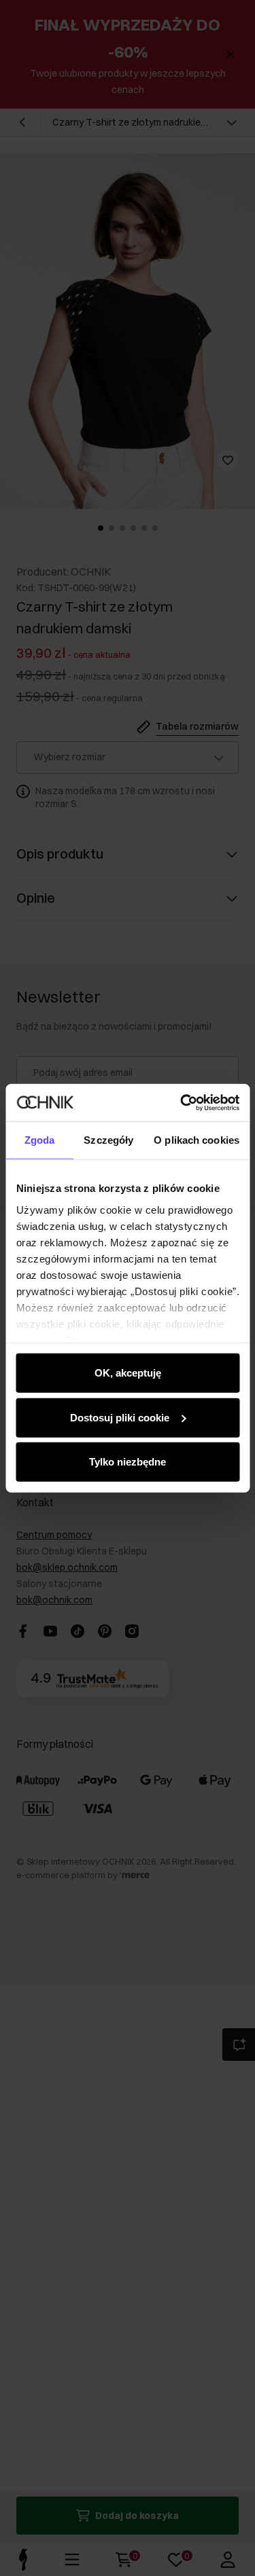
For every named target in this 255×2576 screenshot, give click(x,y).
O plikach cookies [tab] (197, 1140)
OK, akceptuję (128, 1373)
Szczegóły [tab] (108, 1140)
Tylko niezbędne (128, 1462)
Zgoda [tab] (40, 1140)
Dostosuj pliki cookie (120, 1417)
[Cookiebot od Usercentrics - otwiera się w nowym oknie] (182, 1102)
